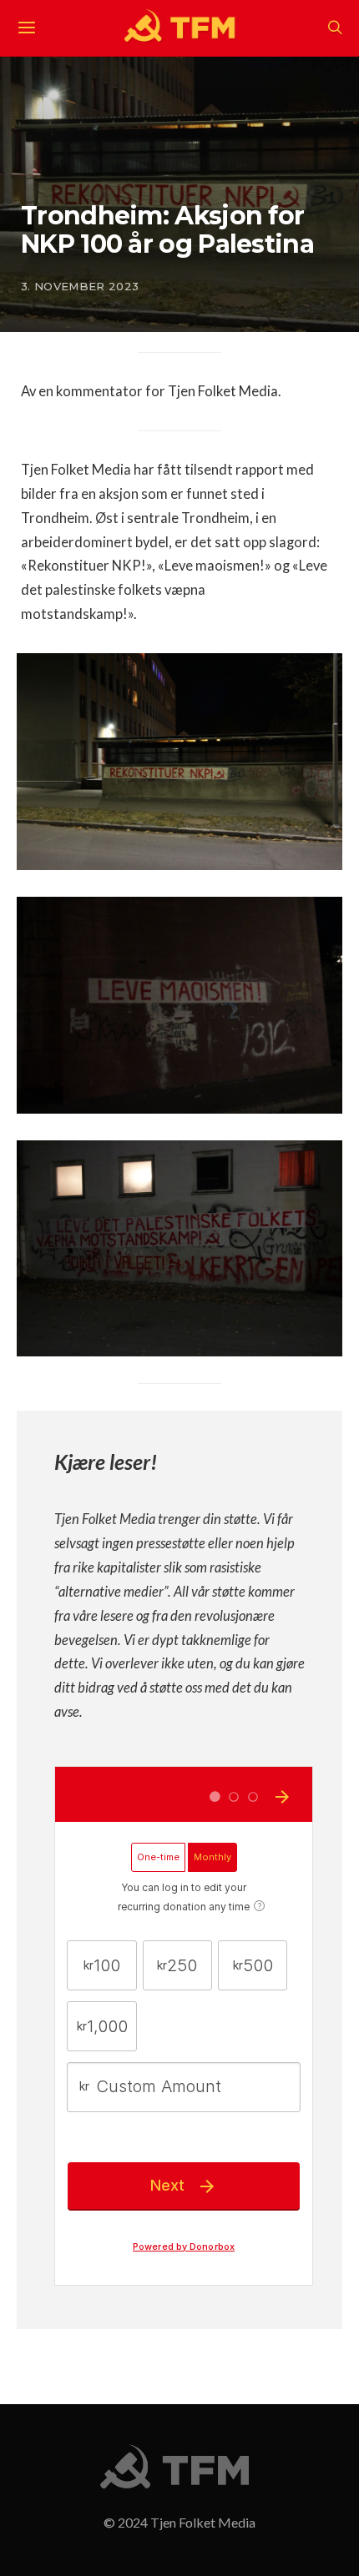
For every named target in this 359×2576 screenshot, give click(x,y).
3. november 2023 (80, 286)
